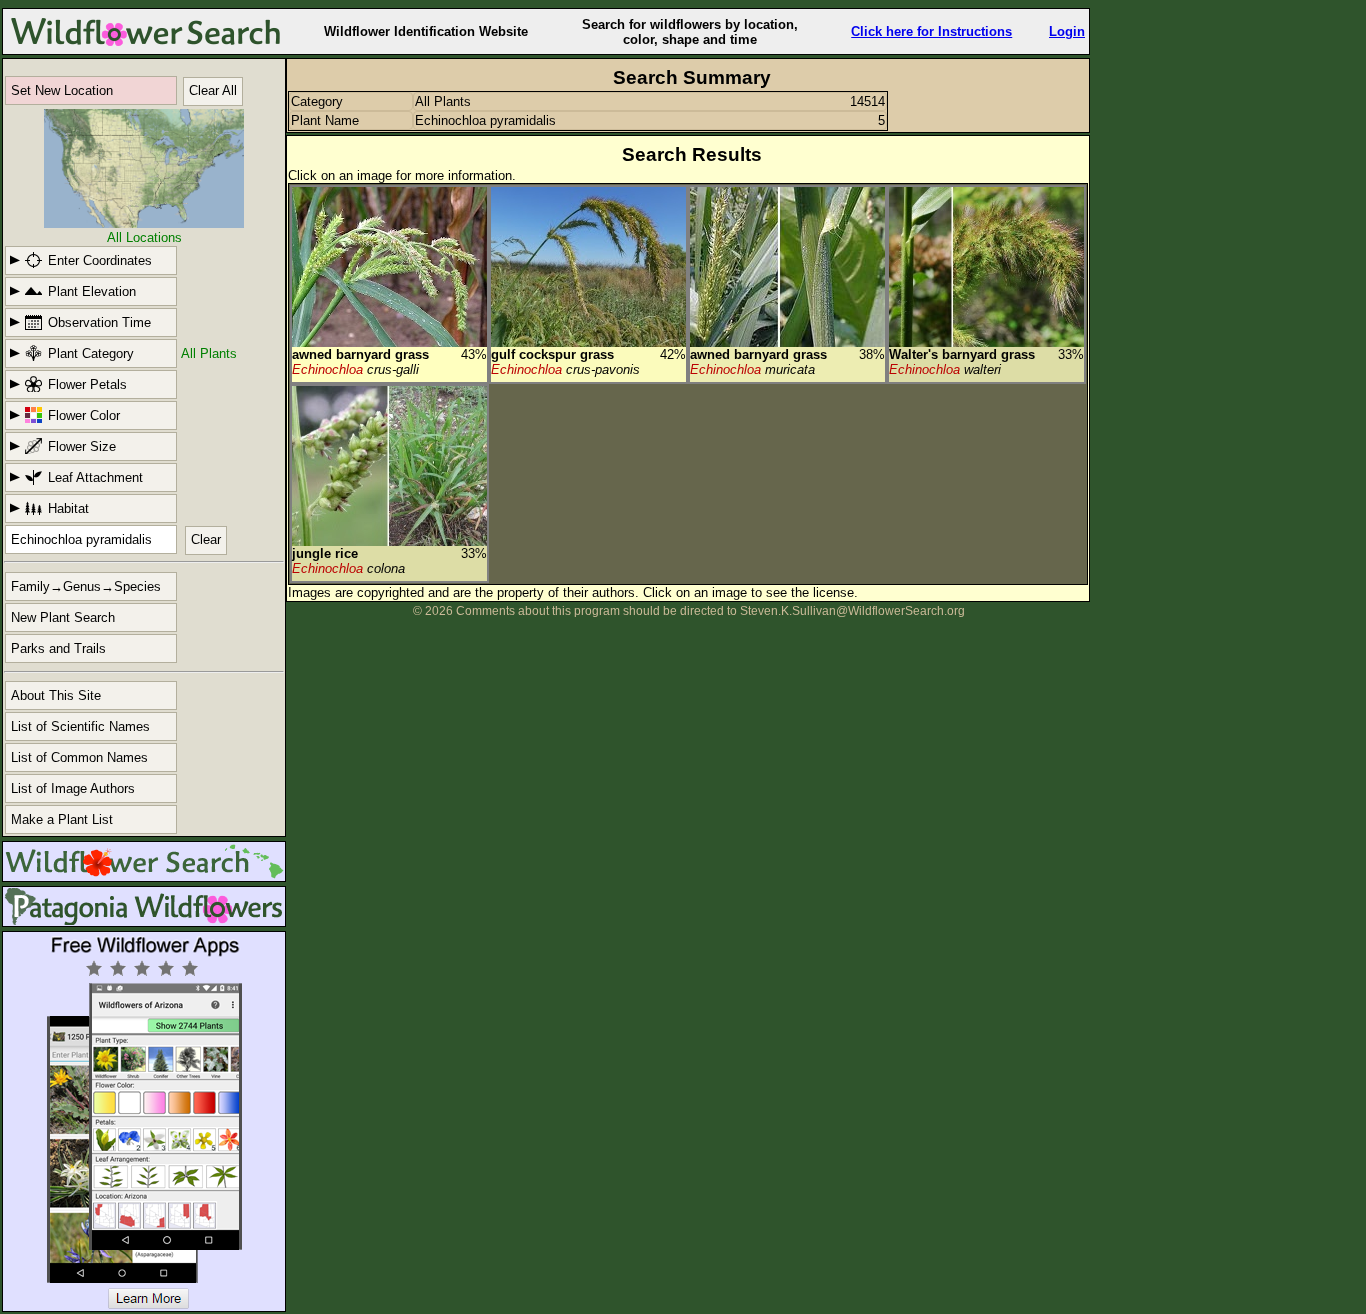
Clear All (213, 90)
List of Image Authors (73, 788)
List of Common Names (79, 757)
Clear (206, 539)
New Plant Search (63, 617)
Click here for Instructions (931, 31)
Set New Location (62, 90)
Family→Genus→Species (86, 586)
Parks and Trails (58, 648)
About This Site (56, 695)
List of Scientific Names (80, 726)
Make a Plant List (62, 819)
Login (1067, 31)
